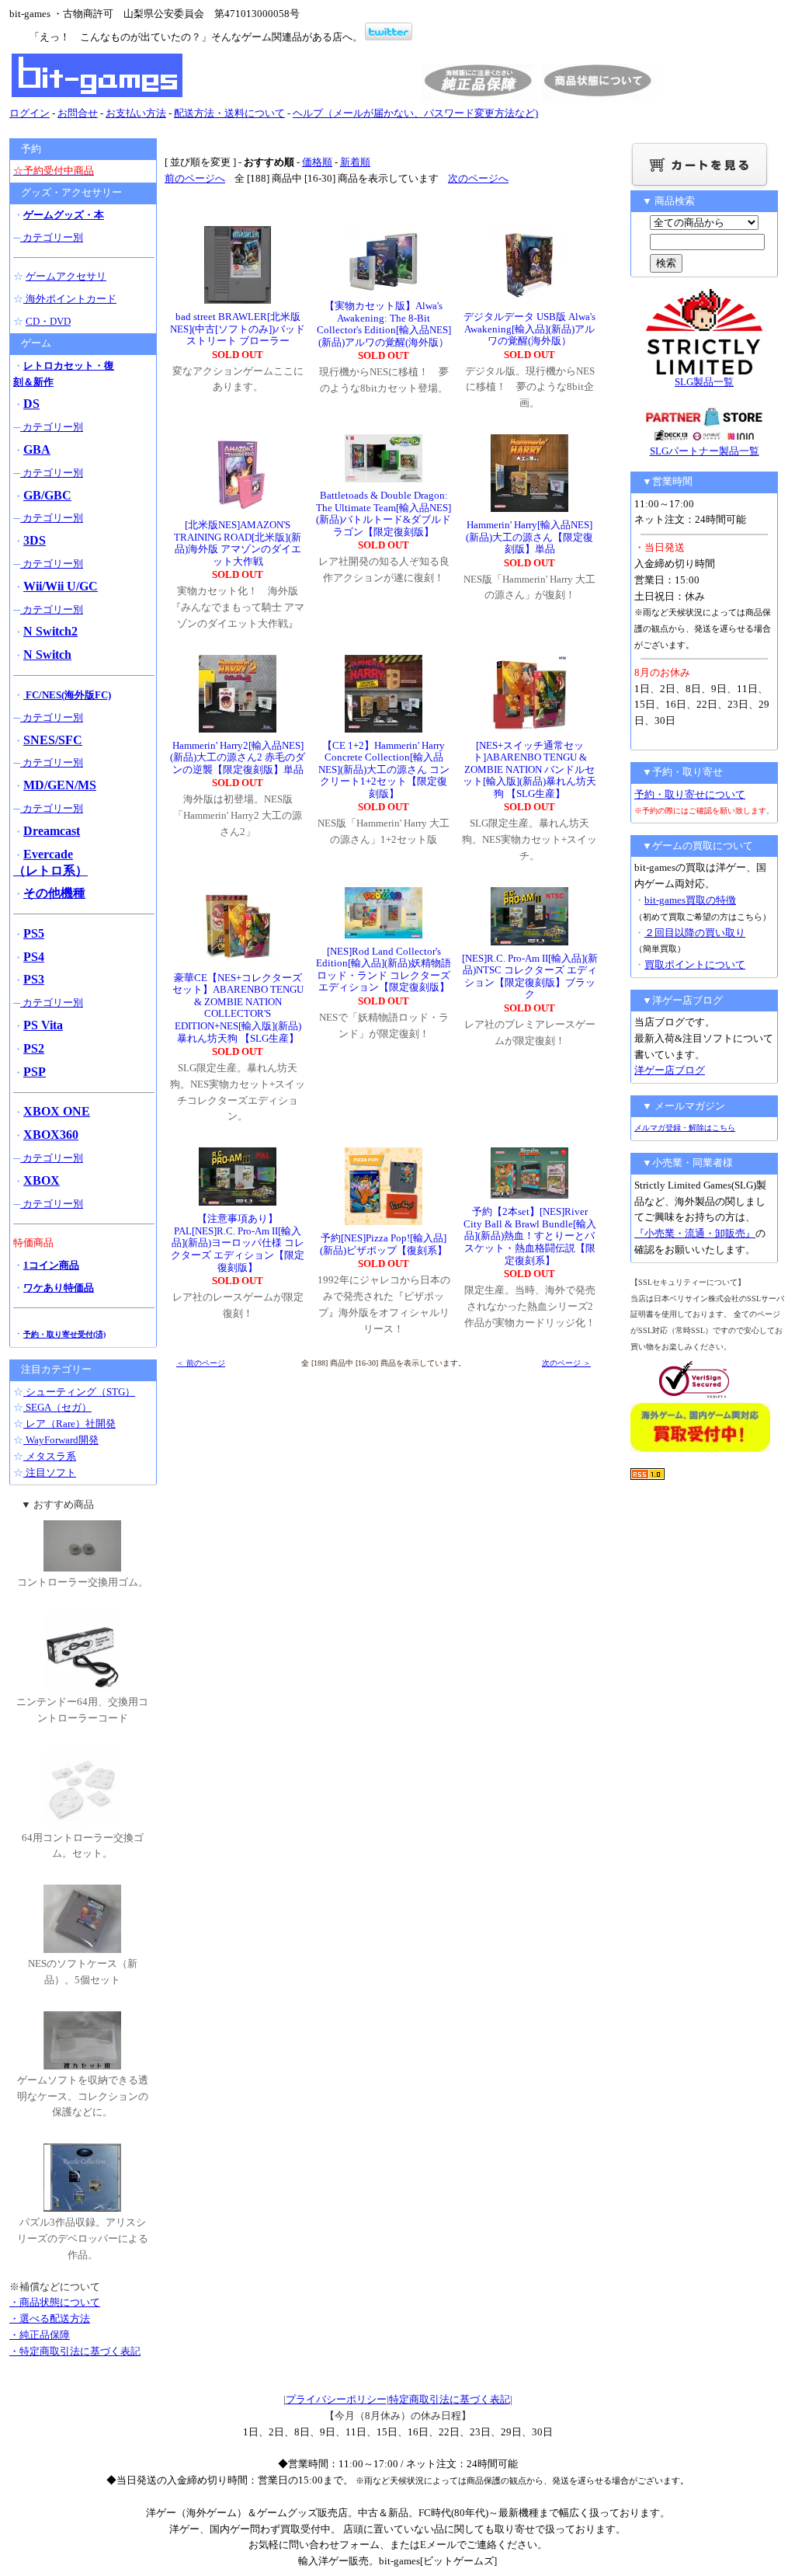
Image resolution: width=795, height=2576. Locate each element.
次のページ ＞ (566, 1363)
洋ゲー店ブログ (670, 1070)
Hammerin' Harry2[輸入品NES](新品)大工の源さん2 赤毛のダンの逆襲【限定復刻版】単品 (238, 757)
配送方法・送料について (229, 113)
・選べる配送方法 (50, 2318)
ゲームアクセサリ (66, 276)
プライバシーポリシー (336, 2399)
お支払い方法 (136, 113)
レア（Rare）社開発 (69, 1424)
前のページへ (195, 178)
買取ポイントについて (695, 964)
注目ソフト (50, 1472)
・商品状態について (55, 2302)
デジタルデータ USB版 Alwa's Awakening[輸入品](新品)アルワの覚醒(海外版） (529, 329)
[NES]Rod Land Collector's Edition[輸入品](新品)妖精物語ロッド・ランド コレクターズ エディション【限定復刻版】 (384, 969)
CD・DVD (48, 321)
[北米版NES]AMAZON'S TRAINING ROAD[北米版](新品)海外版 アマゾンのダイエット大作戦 (238, 543)
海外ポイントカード (70, 299)
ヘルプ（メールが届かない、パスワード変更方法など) (415, 113)
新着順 (355, 162)
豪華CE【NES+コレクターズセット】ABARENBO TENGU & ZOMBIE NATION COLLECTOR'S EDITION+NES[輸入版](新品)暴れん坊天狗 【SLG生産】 (238, 1008)
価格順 (317, 162)
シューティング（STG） (79, 1392)
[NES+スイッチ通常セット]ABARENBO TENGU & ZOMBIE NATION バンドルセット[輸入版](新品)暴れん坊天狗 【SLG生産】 (529, 769)
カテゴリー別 (52, 237)
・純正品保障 (40, 2335)
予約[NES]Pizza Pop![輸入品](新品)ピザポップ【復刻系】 (384, 1244)
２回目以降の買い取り (695, 933)
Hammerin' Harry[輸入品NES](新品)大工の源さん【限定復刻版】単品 (529, 537)
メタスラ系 (50, 1456)
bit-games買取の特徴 (690, 900)
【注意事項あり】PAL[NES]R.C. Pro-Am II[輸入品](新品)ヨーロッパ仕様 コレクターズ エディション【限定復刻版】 (238, 1243)
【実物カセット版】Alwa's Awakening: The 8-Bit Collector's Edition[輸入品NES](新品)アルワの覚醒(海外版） (384, 324)
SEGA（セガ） (57, 1407)
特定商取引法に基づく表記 (450, 2399)
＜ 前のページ (201, 1363)
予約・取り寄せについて (690, 794)
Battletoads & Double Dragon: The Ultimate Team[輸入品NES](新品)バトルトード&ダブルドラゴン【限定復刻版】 (384, 513)
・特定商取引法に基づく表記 (75, 2351)
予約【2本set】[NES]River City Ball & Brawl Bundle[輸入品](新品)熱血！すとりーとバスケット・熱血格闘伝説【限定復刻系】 (530, 1236)
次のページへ (478, 178)
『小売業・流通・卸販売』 (695, 1233)
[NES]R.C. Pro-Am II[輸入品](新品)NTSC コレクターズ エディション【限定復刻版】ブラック (530, 976)
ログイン (30, 113)
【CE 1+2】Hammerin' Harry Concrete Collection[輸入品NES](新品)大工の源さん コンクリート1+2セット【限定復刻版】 (384, 769)
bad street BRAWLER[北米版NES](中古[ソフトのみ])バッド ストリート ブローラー (238, 329)
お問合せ (78, 113)
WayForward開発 (61, 1440)
